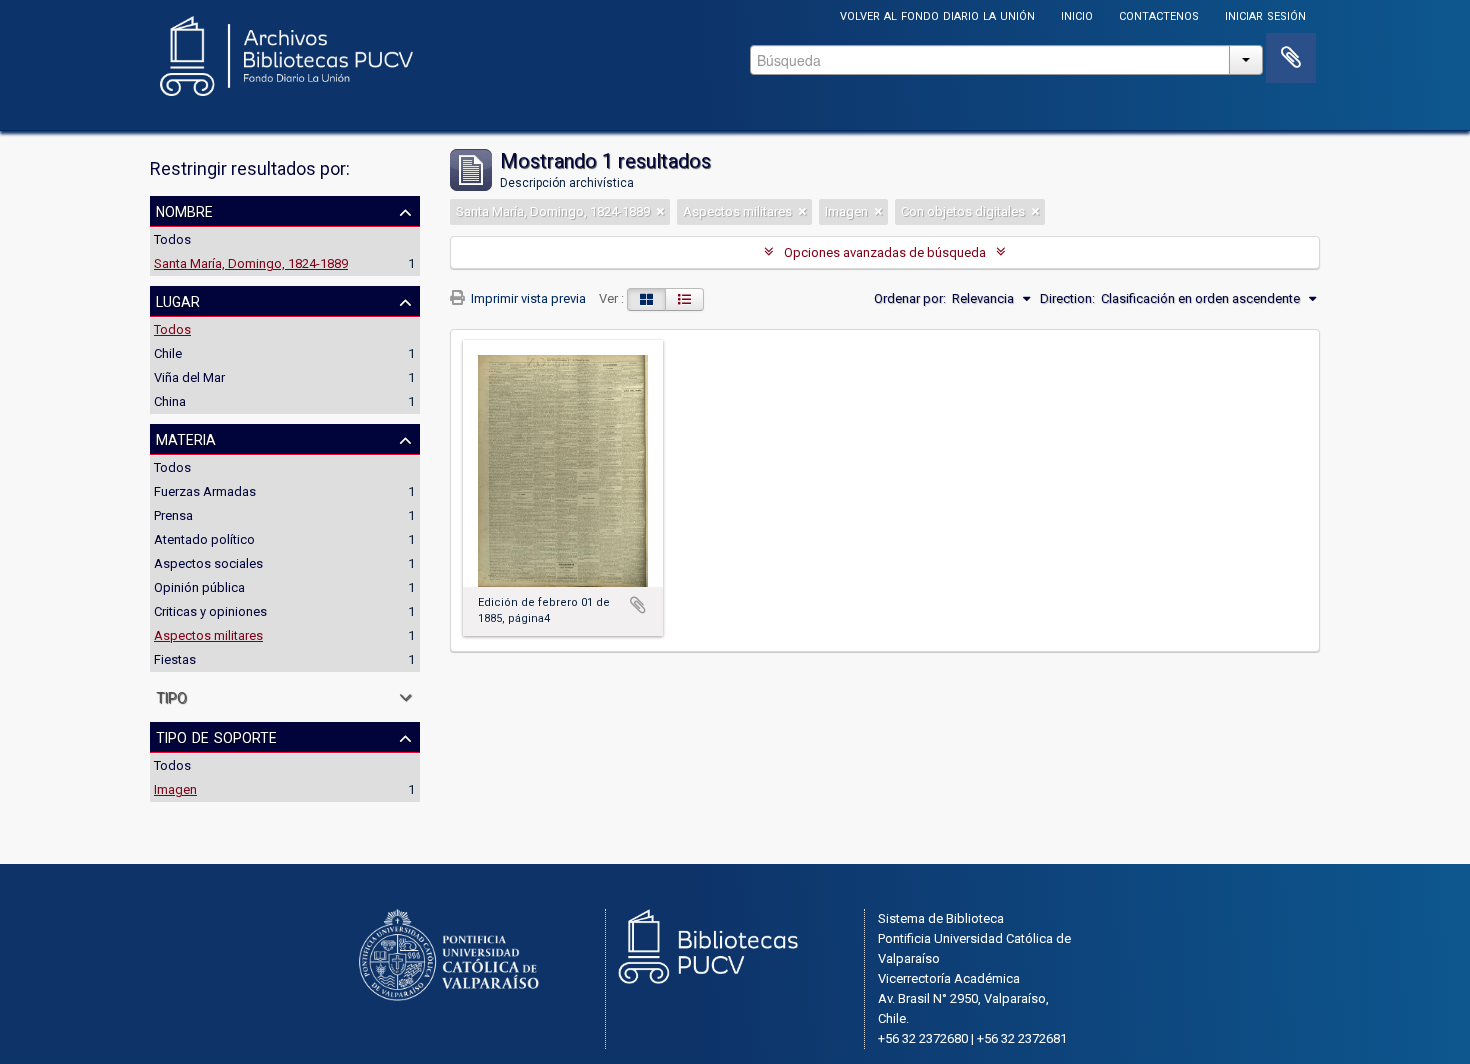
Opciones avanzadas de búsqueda (885, 252)
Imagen (175, 789)
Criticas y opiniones (210, 611)
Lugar (178, 300)
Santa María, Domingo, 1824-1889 (251, 263)
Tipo (171, 696)
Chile (168, 353)
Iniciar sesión (1265, 14)
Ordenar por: (910, 298)
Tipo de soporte (216, 736)
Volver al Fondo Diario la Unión (937, 14)
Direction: (1067, 298)
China (170, 401)
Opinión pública (199, 587)
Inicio (1077, 14)
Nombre (184, 210)
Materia (186, 438)
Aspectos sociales (208, 563)
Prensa (173, 515)
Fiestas (175, 659)
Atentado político (204, 539)
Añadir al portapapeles (638, 605)
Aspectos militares (208, 635)
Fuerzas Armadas (205, 491)
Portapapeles (1291, 58)
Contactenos (1159, 14)
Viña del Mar (189, 377)
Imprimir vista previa (527, 298)
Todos (172, 239)
